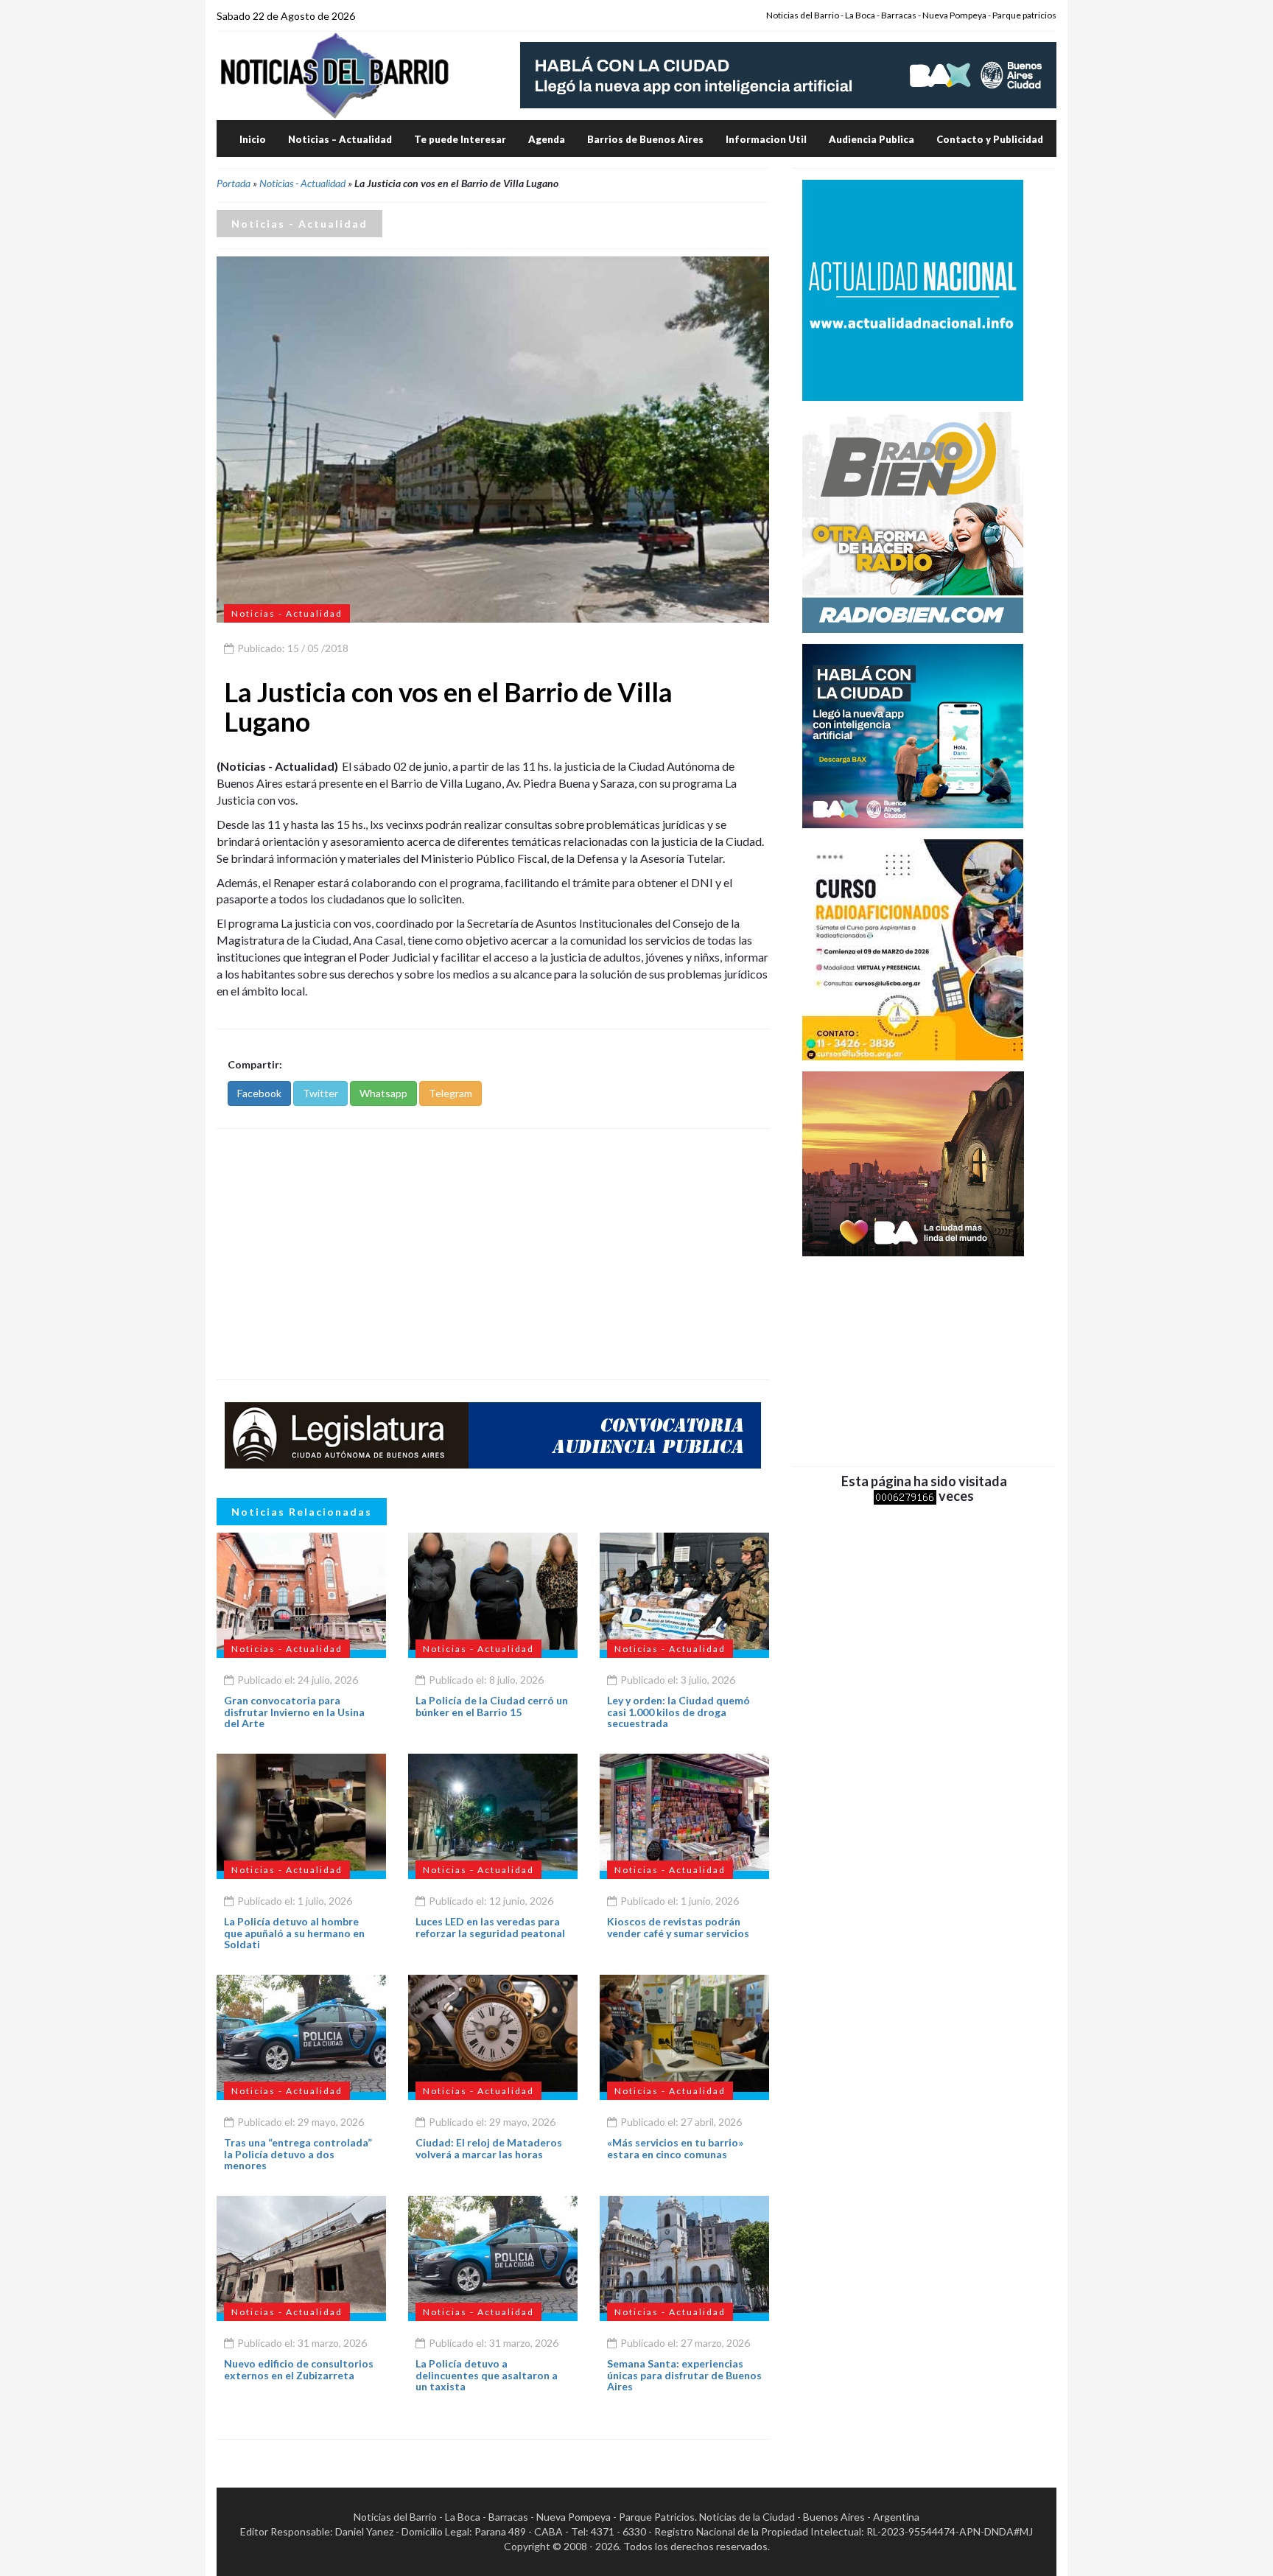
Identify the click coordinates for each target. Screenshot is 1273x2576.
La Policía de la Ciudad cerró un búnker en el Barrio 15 (492, 1706)
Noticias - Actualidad (302, 183)
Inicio (253, 139)
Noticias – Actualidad (340, 139)
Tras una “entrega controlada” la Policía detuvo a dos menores (298, 2154)
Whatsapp (383, 1093)
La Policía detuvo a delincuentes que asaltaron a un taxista (487, 2375)
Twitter (320, 1093)
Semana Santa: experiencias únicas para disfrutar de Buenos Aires (684, 2375)
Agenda (547, 139)
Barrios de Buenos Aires (645, 139)
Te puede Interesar (460, 139)
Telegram (450, 1093)
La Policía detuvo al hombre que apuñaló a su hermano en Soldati (294, 1933)
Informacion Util (766, 139)
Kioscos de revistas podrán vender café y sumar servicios (678, 1927)
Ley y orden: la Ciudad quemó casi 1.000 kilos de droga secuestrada (678, 1712)
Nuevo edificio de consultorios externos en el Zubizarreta (299, 2369)
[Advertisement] (493, 1254)
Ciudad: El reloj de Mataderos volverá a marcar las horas (489, 2148)
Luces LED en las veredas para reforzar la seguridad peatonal (490, 1927)
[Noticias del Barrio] (334, 75)
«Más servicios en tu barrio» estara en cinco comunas (675, 2148)
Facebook (259, 1093)
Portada (234, 183)
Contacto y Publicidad (990, 139)
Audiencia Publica (872, 139)
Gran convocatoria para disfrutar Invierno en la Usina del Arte (294, 1712)
